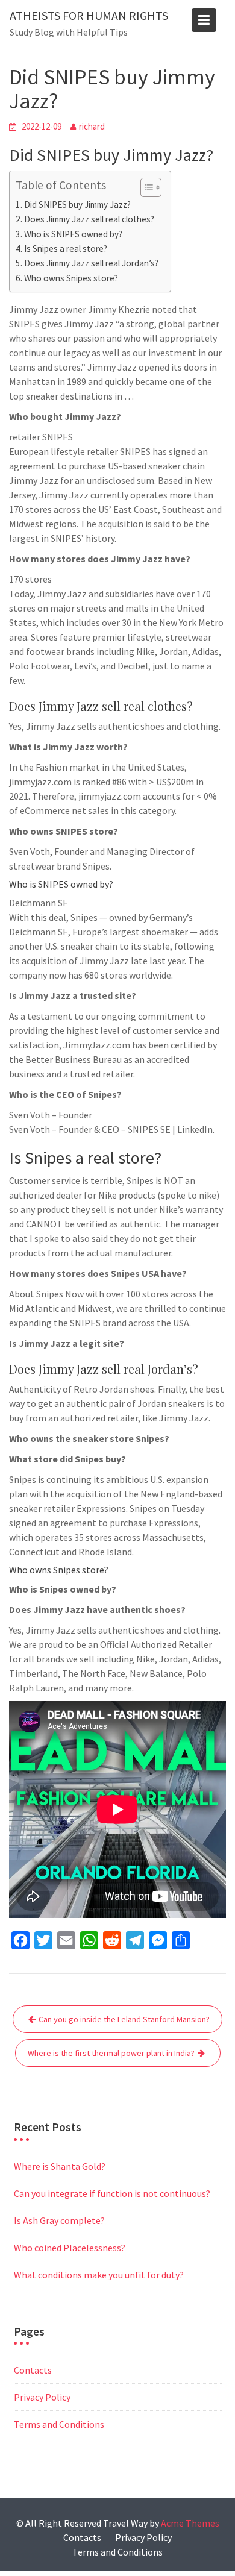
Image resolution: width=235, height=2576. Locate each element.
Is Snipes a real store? (66, 249)
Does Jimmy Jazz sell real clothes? (89, 219)
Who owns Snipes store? (71, 278)
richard (92, 126)
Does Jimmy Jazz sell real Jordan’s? (91, 263)
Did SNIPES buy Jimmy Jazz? (77, 205)
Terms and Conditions (59, 2424)
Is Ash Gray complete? (59, 2220)
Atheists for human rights (89, 15)
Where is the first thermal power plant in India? (111, 2053)
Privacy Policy (42, 2397)
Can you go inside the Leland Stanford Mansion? (124, 2019)
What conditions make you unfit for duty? (99, 2275)
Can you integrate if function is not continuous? (112, 2193)
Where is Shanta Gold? (60, 2166)
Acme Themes (190, 2523)
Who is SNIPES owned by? (73, 234)
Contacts (33, 2370)
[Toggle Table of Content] (145, 187)
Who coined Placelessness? (70, 2248)
